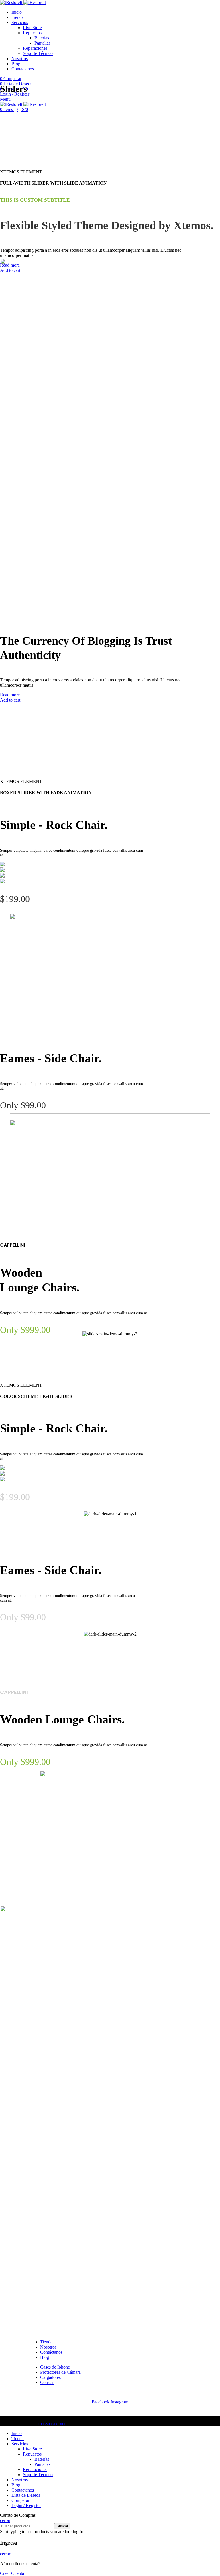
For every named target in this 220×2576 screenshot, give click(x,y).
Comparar (20, 2500)
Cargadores (50, 2377)
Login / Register (26, 2505)
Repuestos (32, 33)
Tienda (46, 2342)
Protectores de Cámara (60, 2372)
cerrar (5, 2520)
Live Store (32, 28)
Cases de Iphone (55, 2367)
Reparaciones (35, 48)
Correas (47, 2382)
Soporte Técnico (38, 53)
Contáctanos (51, 2352)
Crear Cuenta (12, 2573)
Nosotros (48, 2347)
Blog (45, 2357)
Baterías (42, 38)
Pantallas (42, 43)
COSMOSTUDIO (52, 2424)
